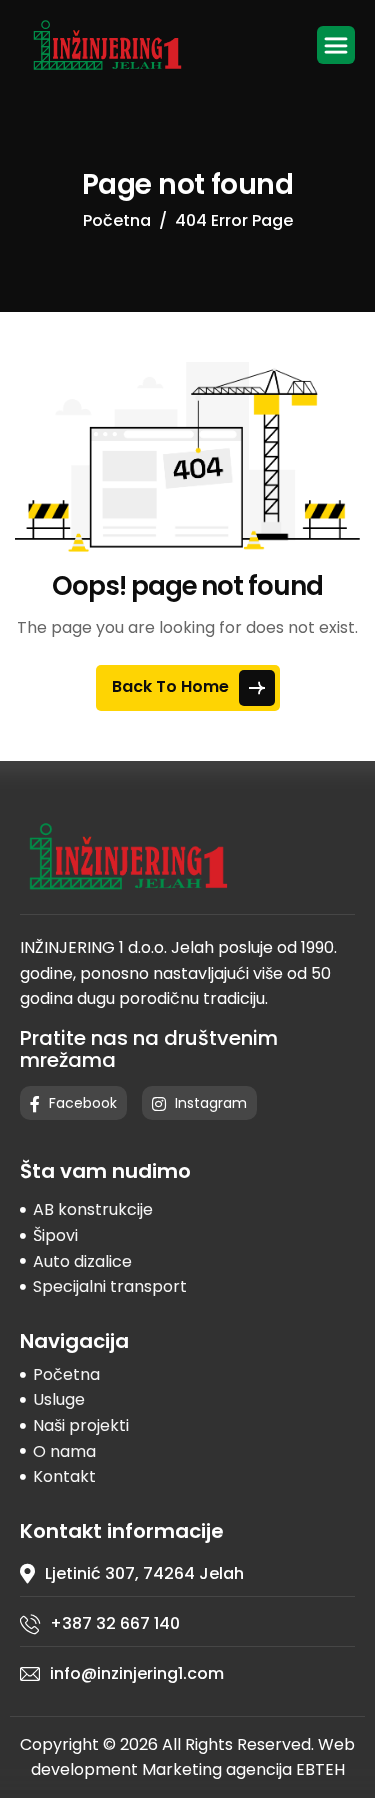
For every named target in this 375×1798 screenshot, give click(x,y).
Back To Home (172, 686)
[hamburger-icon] (336, 45)
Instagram (209, 1103)
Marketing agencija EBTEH (243, 1769)
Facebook (81, 1103)
